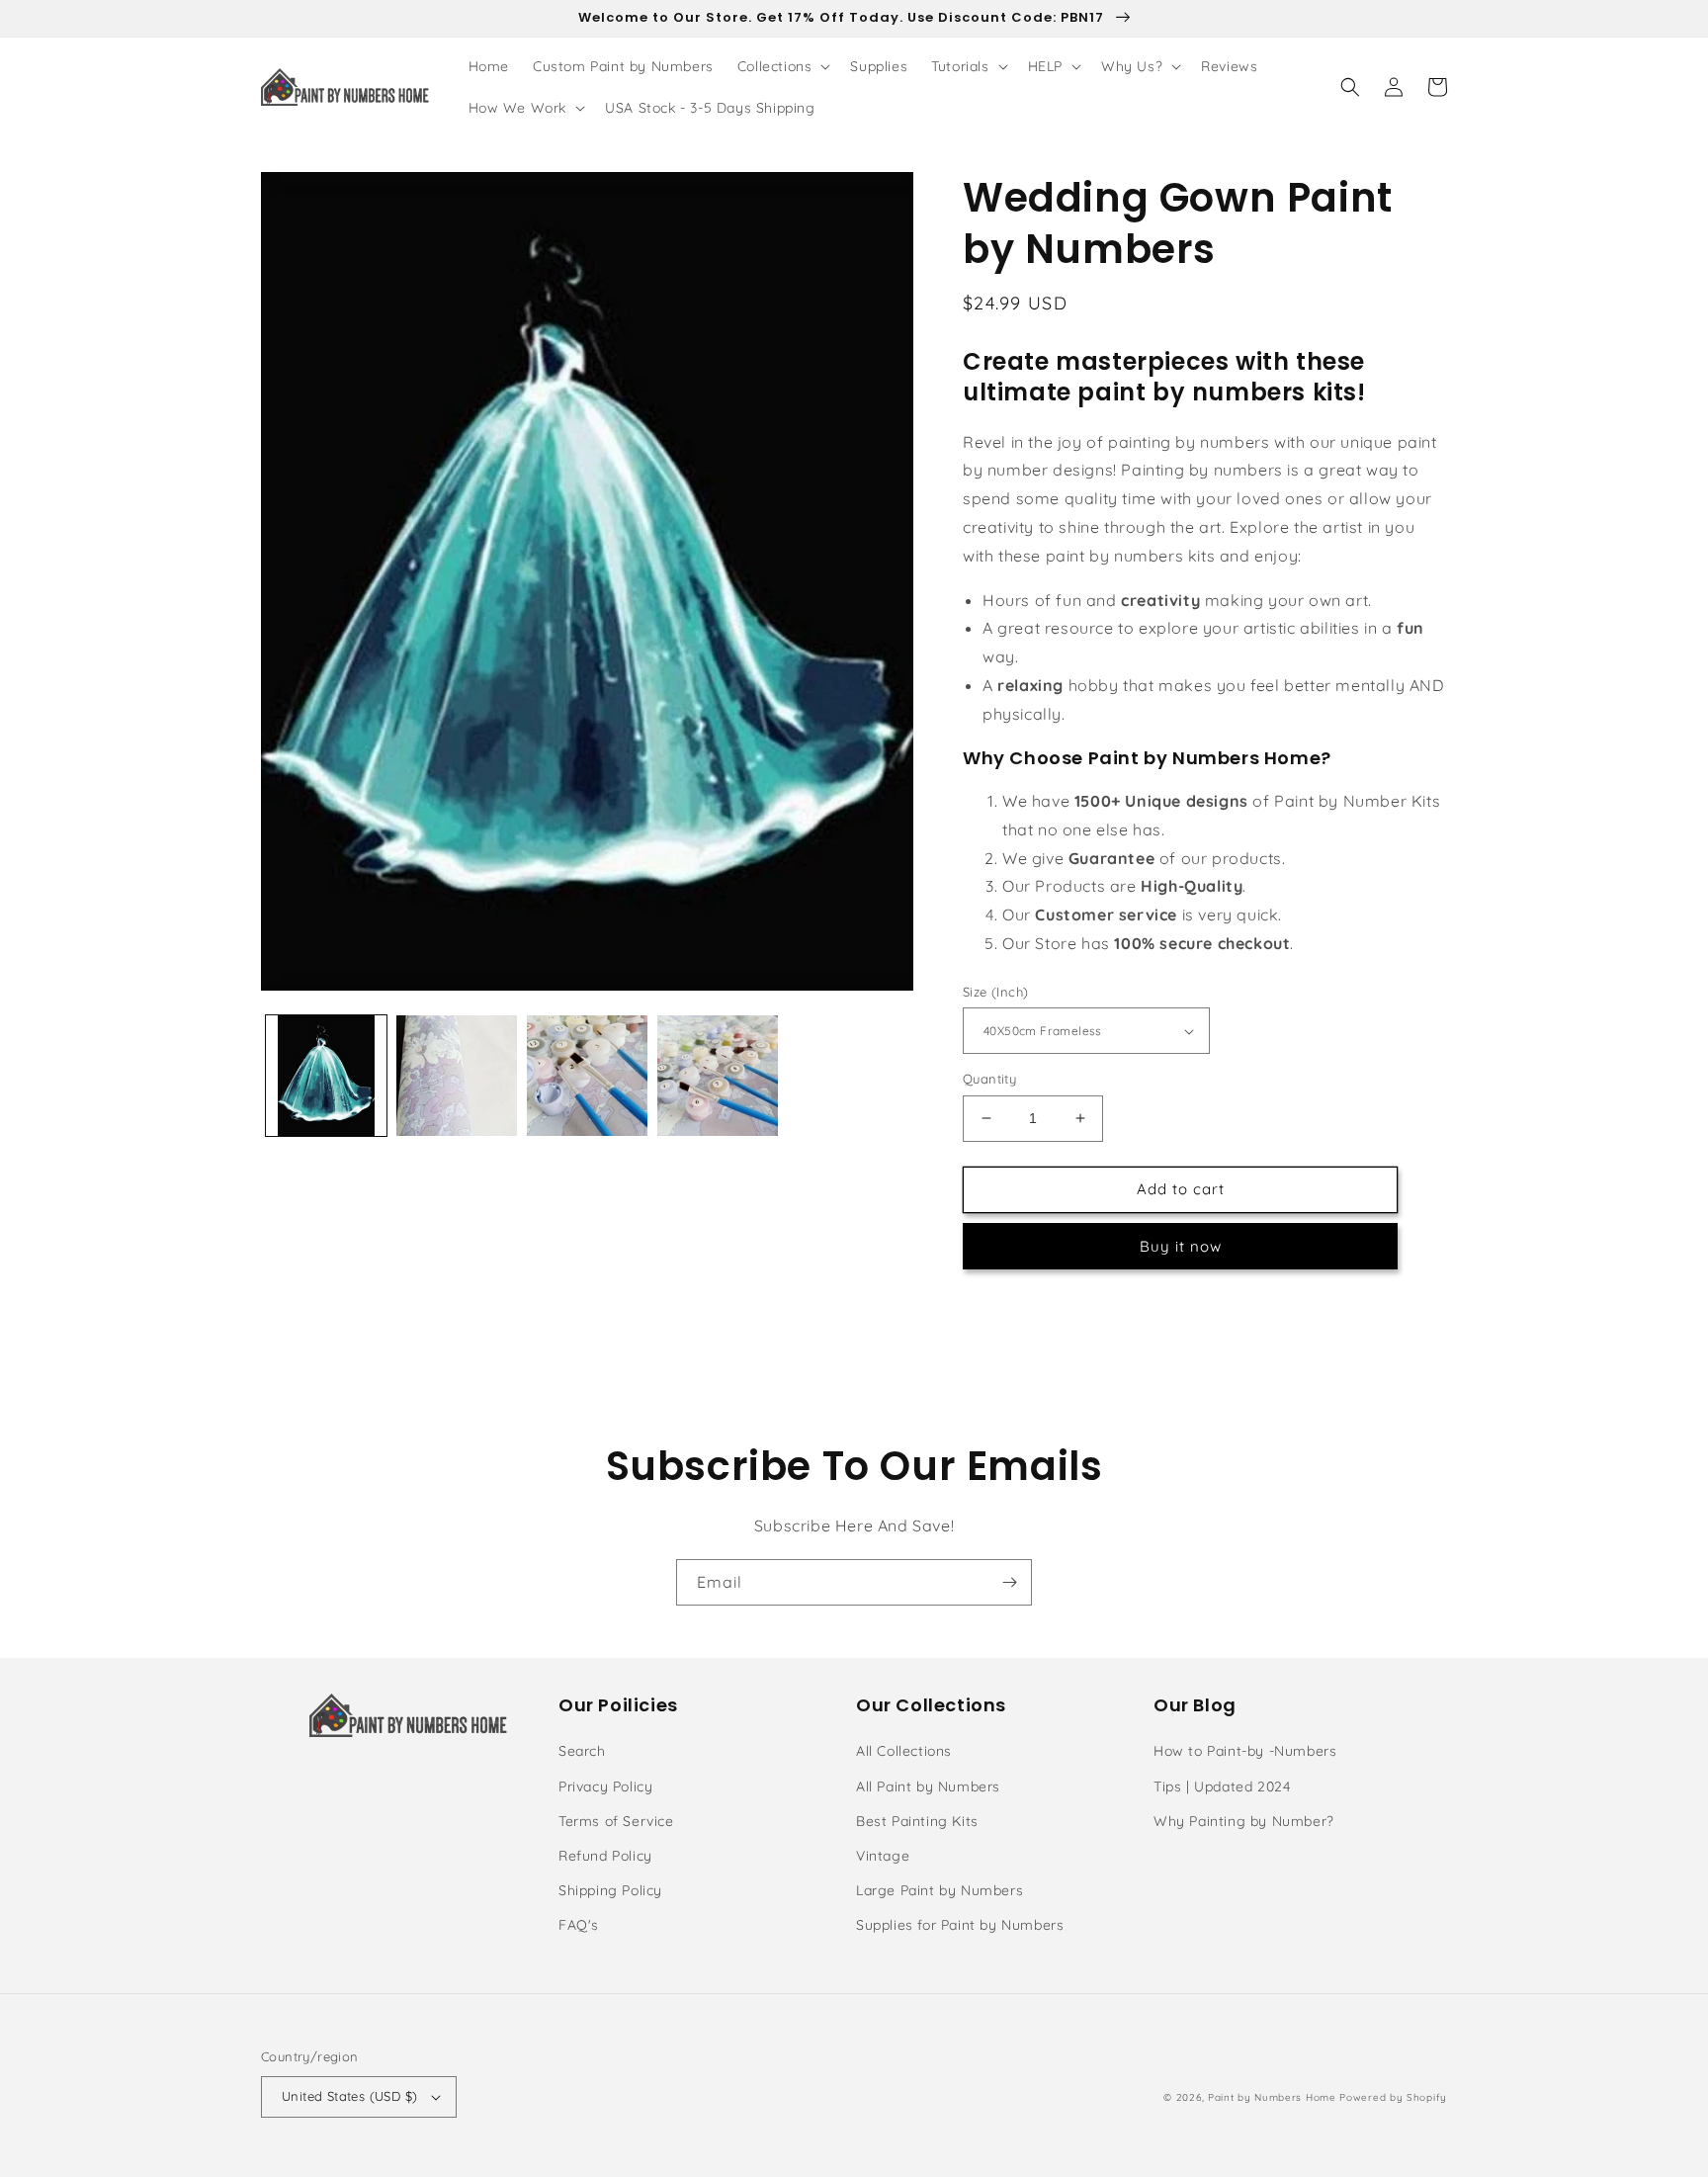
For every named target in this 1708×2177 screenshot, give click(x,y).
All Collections (904, 1751)
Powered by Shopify (1393, 2097)
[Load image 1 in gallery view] (326, 1076)
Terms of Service (616, 1821)
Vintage (883, 1856)
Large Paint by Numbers (939, 1890)
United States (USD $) (349, 2096)
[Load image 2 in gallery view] (457, 1076)
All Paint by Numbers (928, 1786)
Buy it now (1181, 1246)
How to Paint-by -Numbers (1245, 1751)
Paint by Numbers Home (1272, 2097)
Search (582, 1751)
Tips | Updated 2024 (1222, 1786)
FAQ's (579, 1925)
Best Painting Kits (917, 1821)
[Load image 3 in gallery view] (587, 1076)
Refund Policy (605, 1856)
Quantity (989, 1079)
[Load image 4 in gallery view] (718, 1076)
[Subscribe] (1009, 1582)
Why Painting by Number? (1244, 1821)
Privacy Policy (605, 1786)
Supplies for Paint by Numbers (960, 1925)
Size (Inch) (995, 992)
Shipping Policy (610, 1890)
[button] (782, 66)
